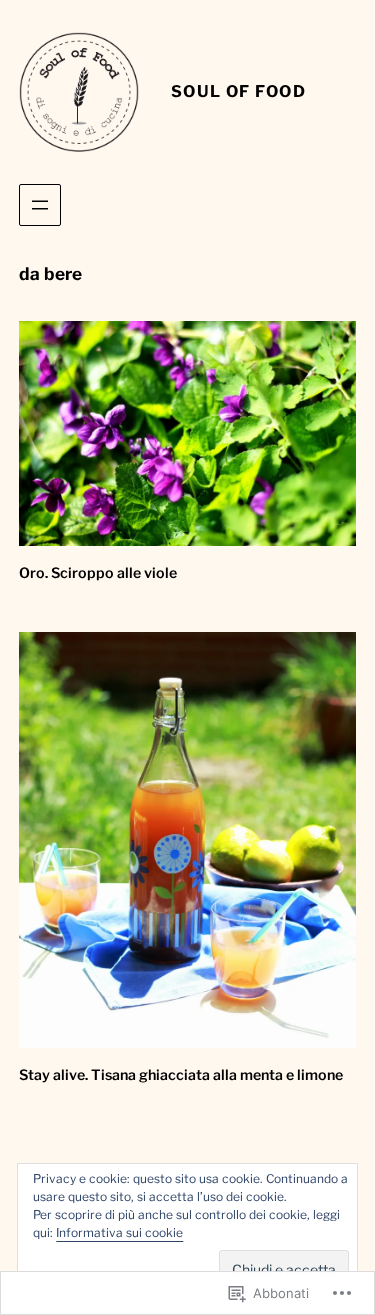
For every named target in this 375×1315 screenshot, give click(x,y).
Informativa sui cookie (119, 1232)
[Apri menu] (40, 205)
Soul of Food (238, 91)
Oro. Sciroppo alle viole (98, 573)
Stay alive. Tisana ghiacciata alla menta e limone (181, 1075)
